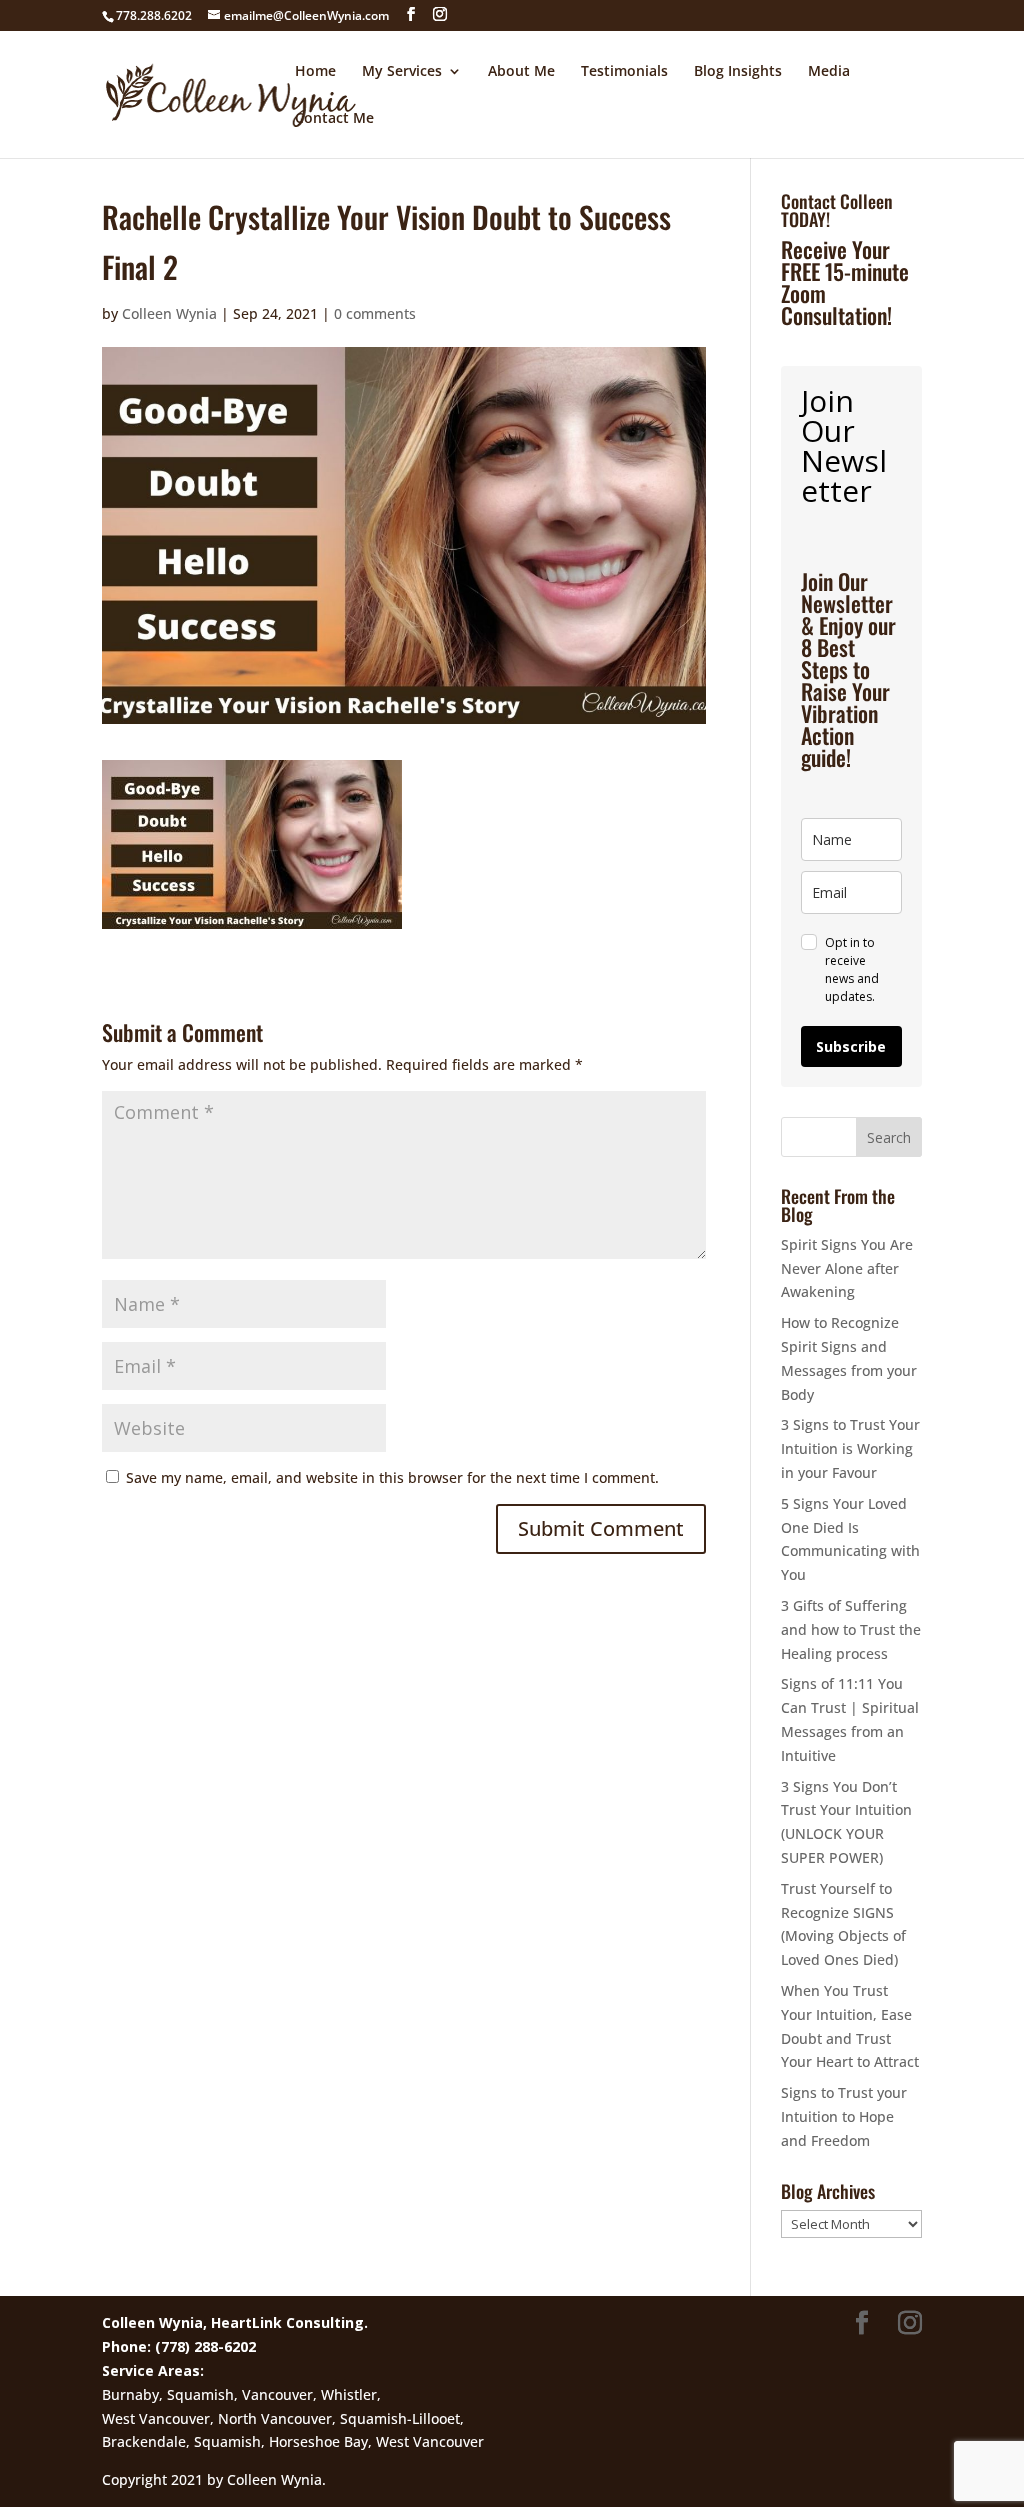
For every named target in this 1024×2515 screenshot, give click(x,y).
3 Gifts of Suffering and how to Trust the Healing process (851, 1629)
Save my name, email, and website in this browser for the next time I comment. (392, 1477)
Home (315, 72)
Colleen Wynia (169, 313)
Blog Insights (738, 72)
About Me (521, 72)
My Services (402, 72)
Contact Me (334, 119)
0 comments (375, 313)
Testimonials (624, 72)
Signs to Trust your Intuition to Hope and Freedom (844, 2116)
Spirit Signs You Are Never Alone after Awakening (847, 1268)
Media (829, 72)
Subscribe (851, 1046)
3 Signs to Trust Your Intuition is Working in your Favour (850, 1448)
